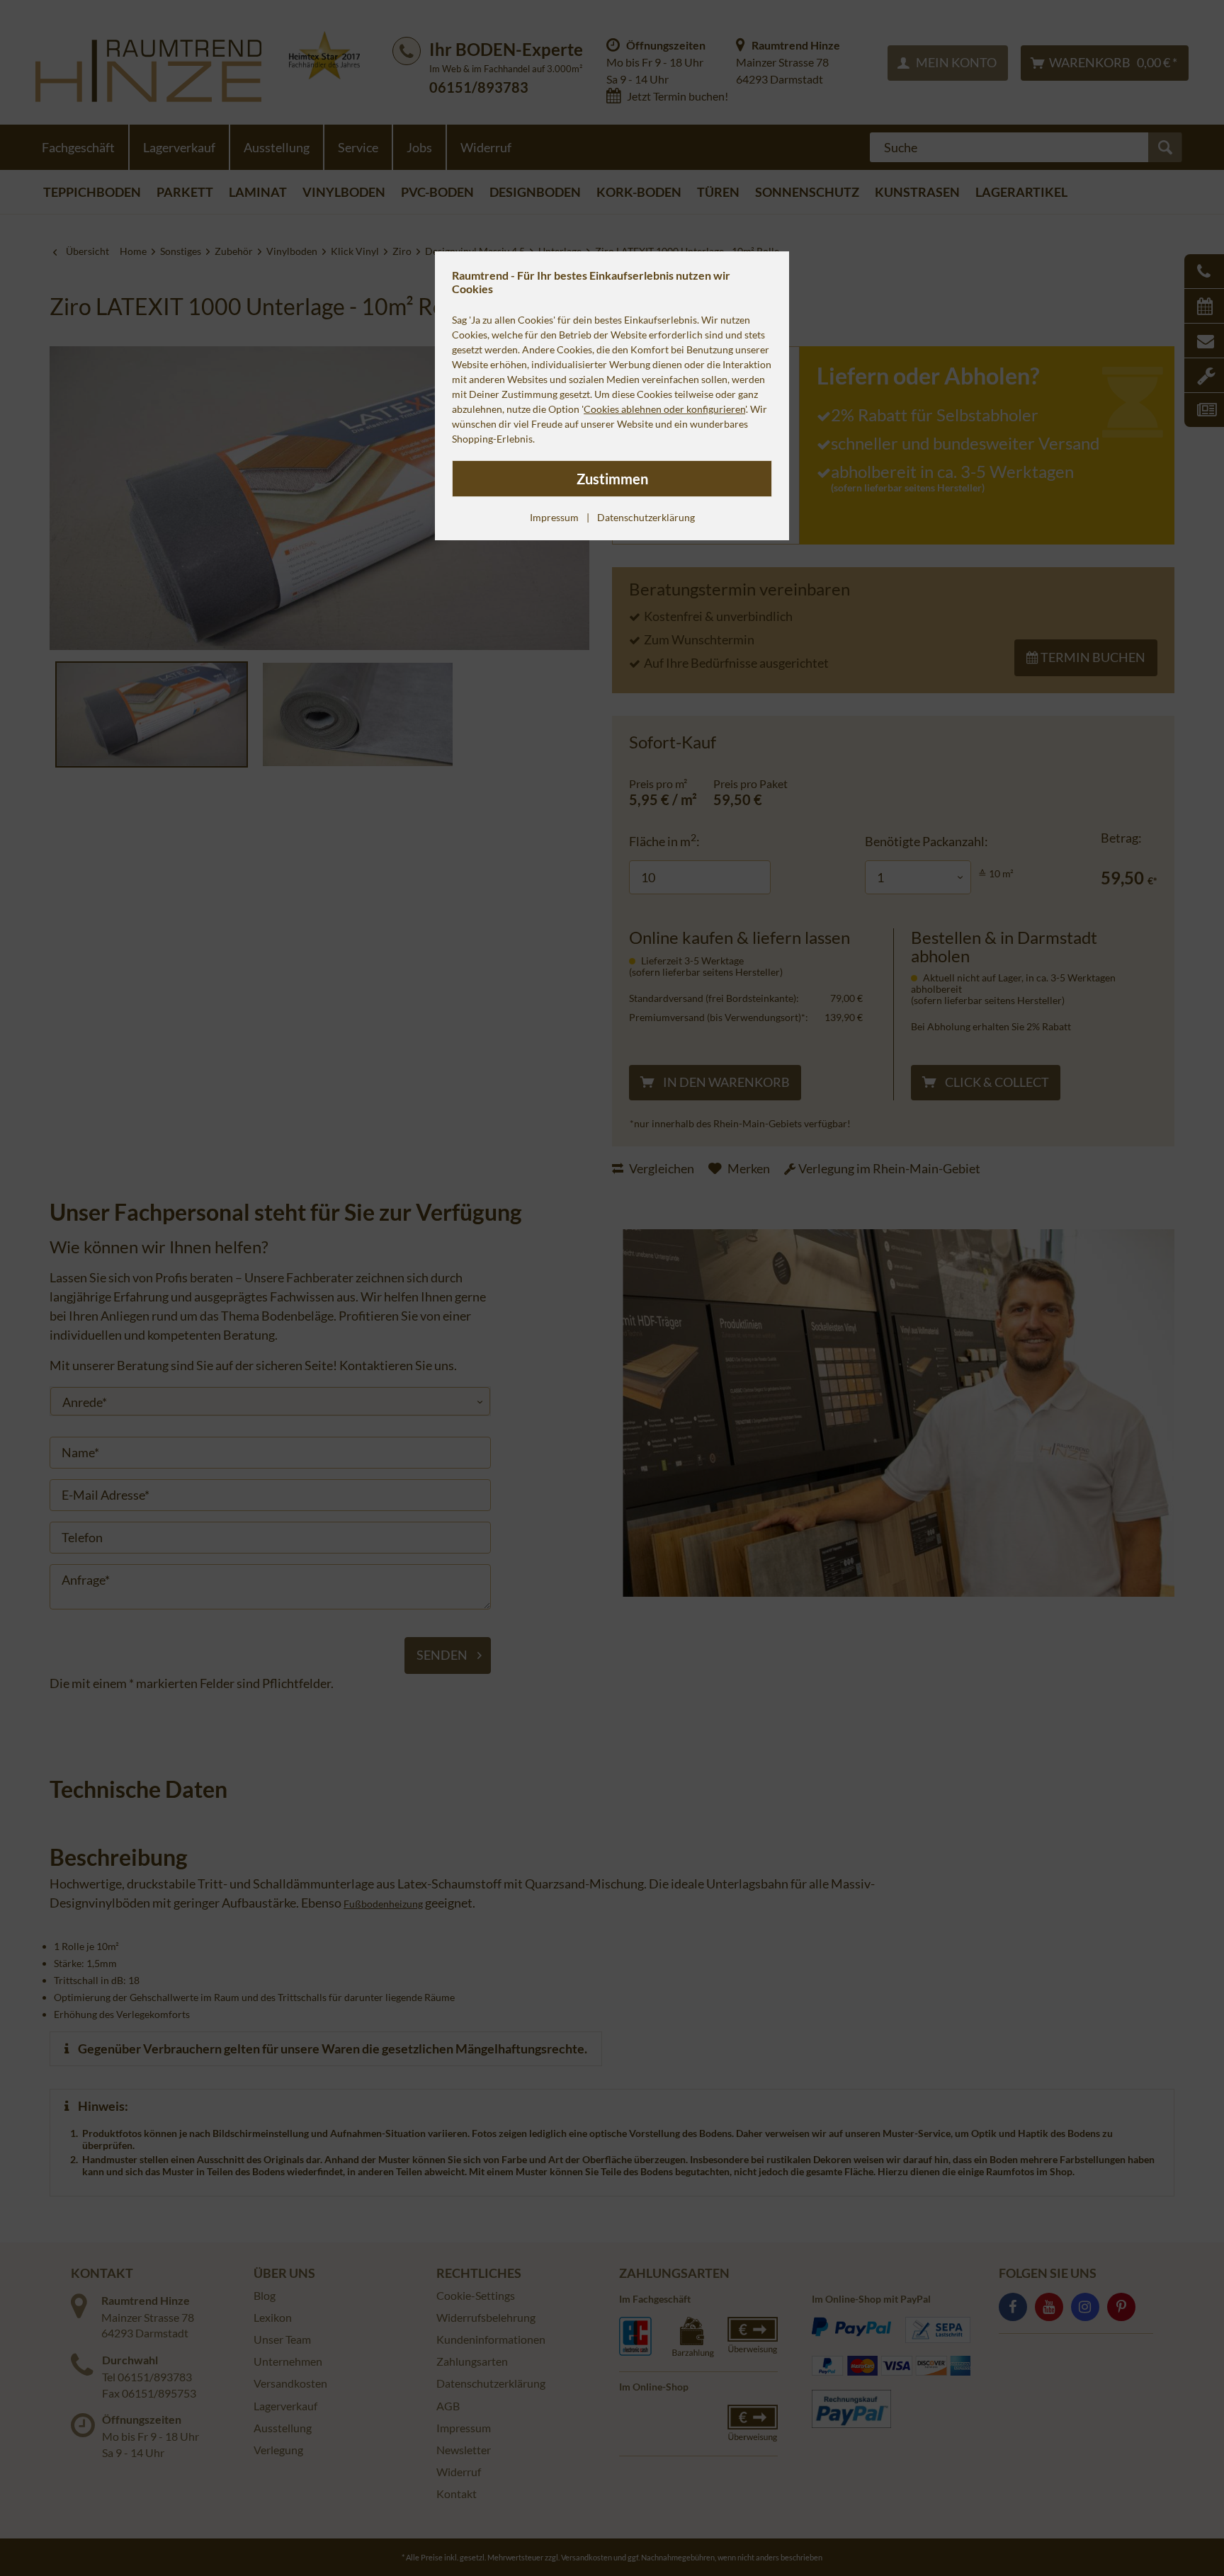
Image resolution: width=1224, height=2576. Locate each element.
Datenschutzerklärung (646, 517)
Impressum (554, 517)
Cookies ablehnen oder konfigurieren (664, 409)
